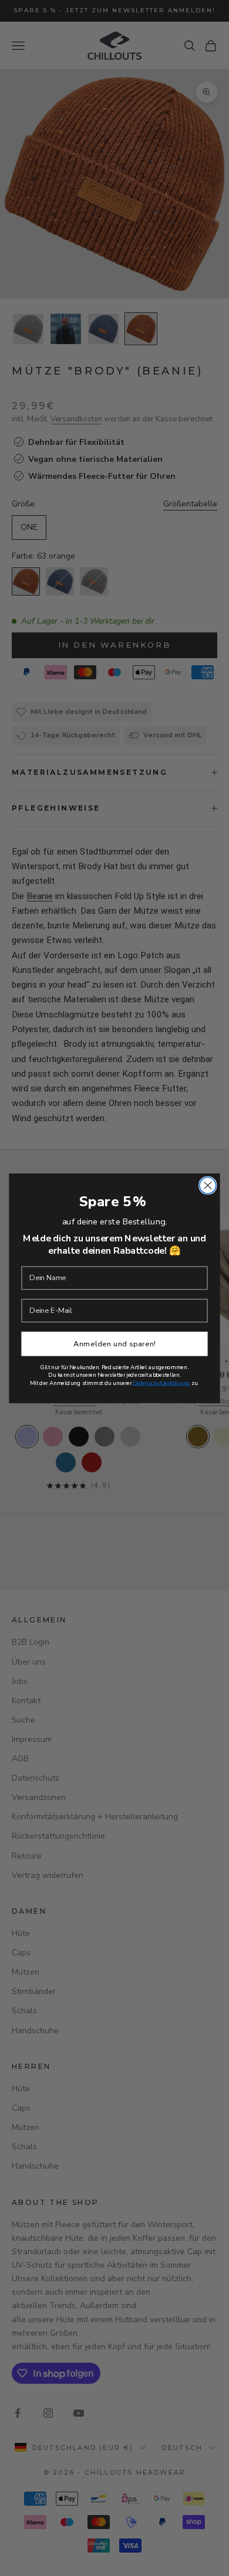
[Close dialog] (208, 1185)
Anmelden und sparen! (114, 1343)
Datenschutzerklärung (161, 1383)
